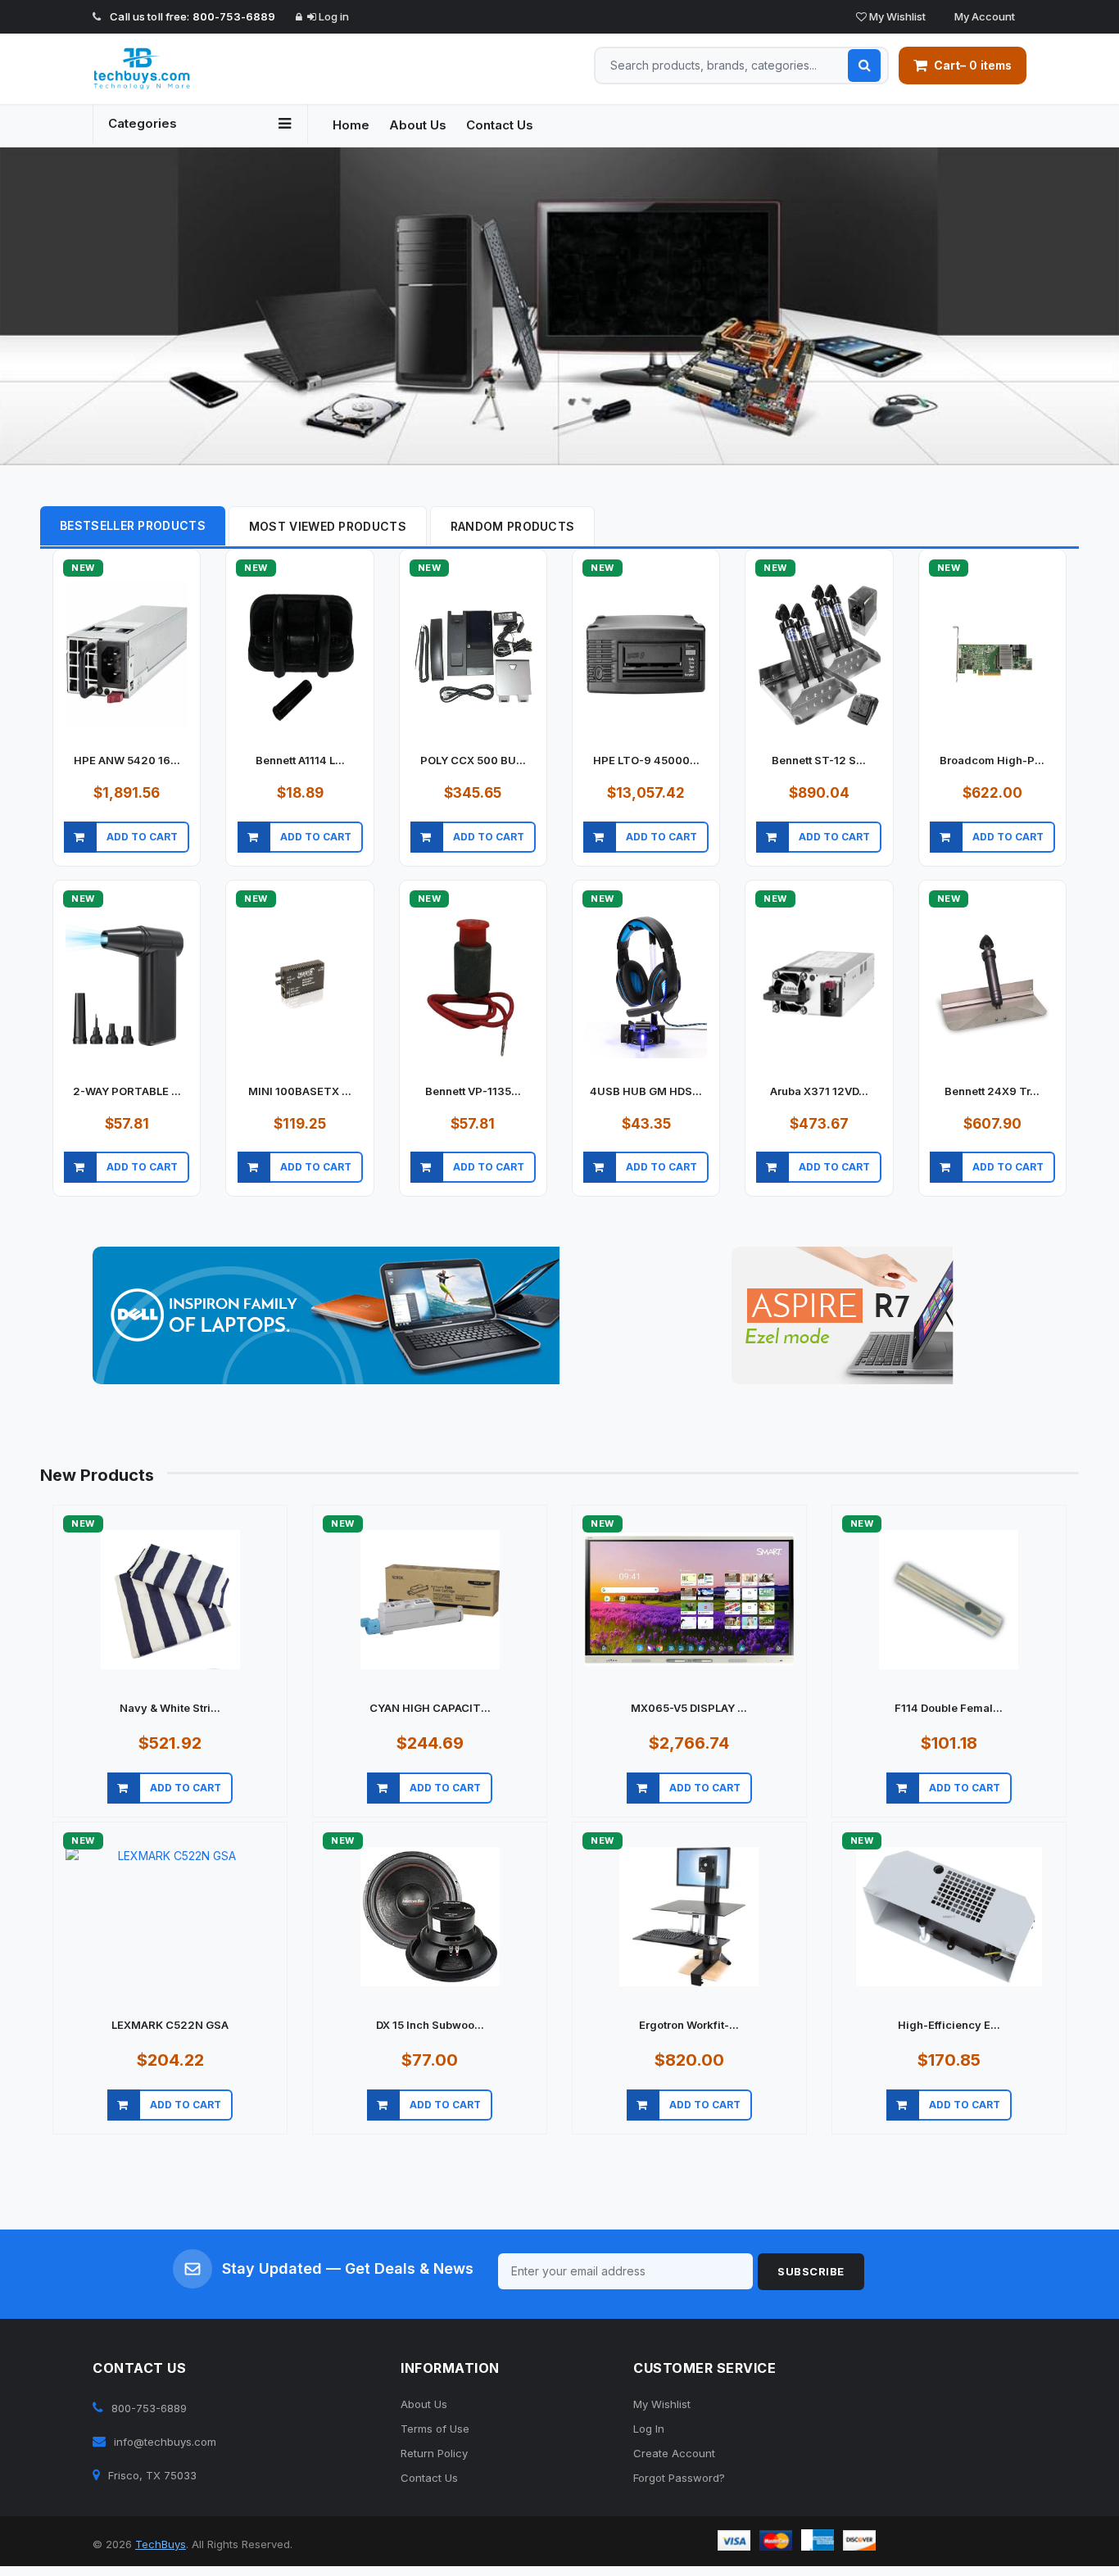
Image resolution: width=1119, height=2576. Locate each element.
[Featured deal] (326, 1315)
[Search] (864, 66)
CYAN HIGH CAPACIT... (430, 1708)
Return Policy (434, 2453)
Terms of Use (435, 2429)
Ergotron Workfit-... (689, 2025)
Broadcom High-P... (992, 760)
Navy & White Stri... (170, 1708)
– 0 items (973, 65)
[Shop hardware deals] (559, 306)
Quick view (127, 857)
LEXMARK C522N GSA (170, 2025)
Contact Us (500, 125)
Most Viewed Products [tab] (328, 526)
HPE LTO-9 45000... (646, 760)
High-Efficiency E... (949, 2025)
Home (351, 125)
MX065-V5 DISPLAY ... (689, 1708)
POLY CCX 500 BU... (473, 760)
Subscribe (811, 2271)
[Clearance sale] (843, 1315)
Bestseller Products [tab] (133, 525)
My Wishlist (896, 16)
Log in (333, 16)
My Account (983, 16)
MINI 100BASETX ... (300, 1091)
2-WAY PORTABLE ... (127, 1091)
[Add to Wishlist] (196, 857)
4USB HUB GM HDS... (646, 1091)
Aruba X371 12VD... (819, 1091)
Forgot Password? (679, 2478)
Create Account (674, 2453)
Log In (649, 2429)
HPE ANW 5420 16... (127, 760)
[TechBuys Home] (200, 69)
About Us (418, 125)
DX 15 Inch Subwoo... (430, 2025)
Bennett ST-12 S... (819, 760)
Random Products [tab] (513, 526)
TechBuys (161, 2544)
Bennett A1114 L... (300, 760)
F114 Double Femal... (949, 1708)
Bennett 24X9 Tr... (992, 1091)
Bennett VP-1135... (473, 1091)
